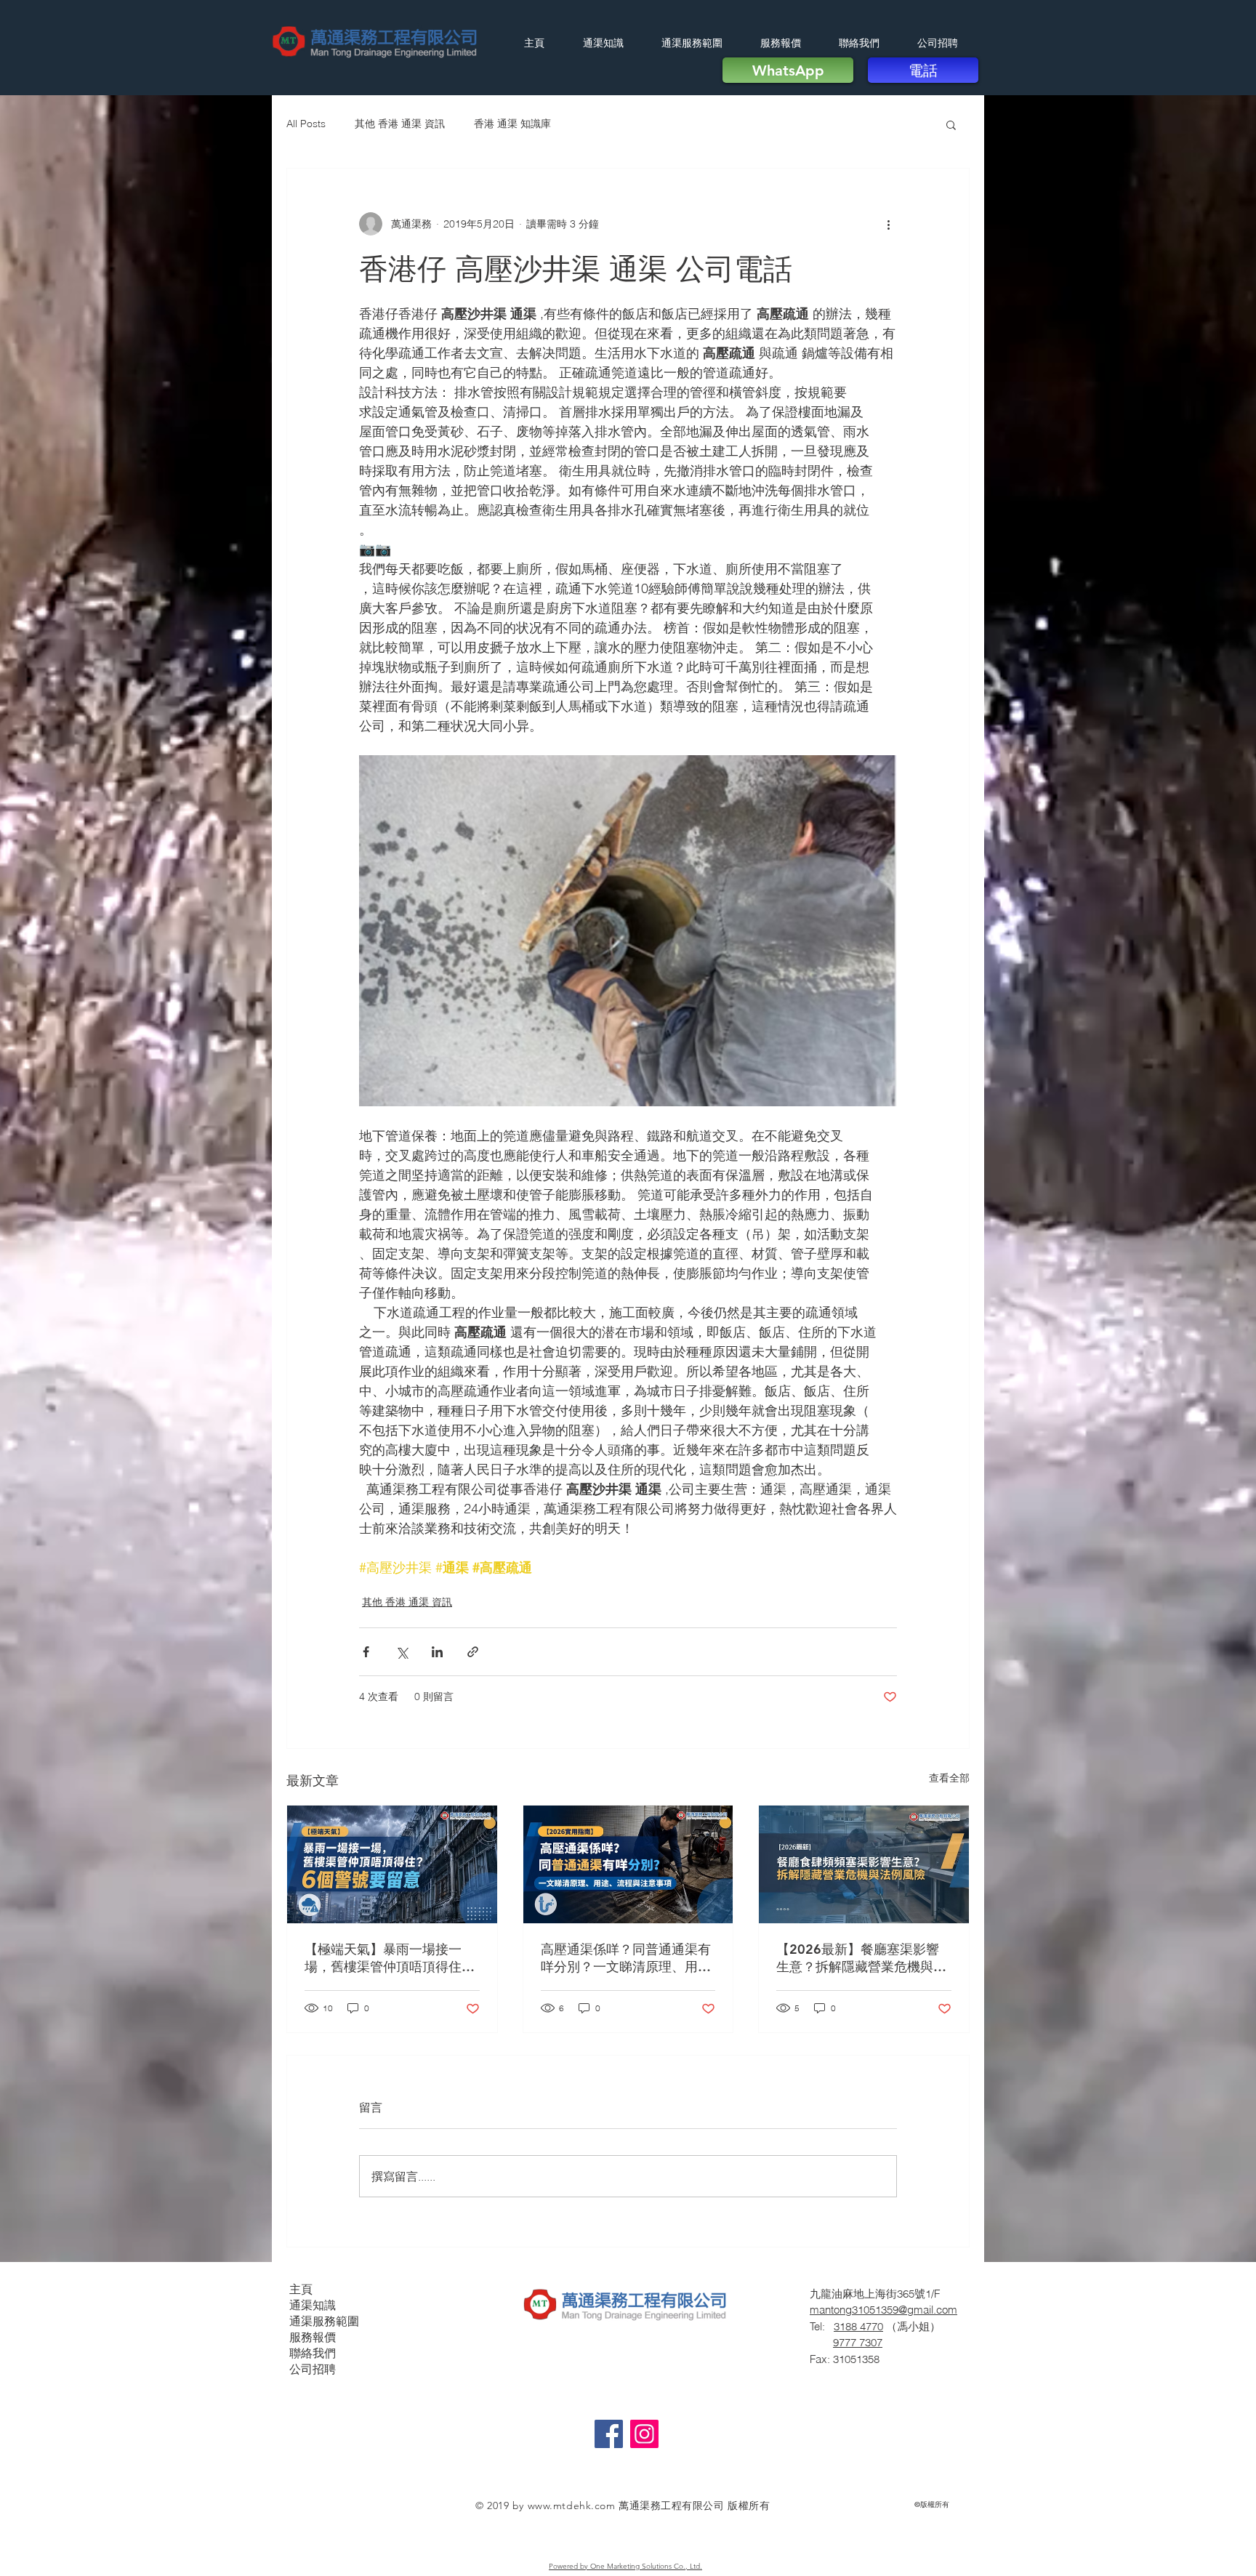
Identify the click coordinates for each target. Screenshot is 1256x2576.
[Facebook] (609, 2434)
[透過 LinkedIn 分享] (437, 1652)
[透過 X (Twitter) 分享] (402, 1652)
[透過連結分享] (473, 1652)
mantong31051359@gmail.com (883, 2310)
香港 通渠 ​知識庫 (512, 124)
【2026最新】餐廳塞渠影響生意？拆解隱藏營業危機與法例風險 (861, 1958)
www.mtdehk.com (572, 2505)
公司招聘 (313, 2369)
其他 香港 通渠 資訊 (400, 124)
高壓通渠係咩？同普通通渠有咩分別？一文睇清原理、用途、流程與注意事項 (626, 1958)
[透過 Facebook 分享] (366, 1652)
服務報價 (313, 2337)
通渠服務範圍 (324, 2321)
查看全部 (949, 1778)
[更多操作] (888, 224)
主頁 (301, 2289)
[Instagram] (644, 2434)
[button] (951, 124)
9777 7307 (858, 2342)
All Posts (306, 124)
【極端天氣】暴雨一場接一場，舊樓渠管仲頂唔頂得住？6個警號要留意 (390, 1958)
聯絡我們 (313, 2353)
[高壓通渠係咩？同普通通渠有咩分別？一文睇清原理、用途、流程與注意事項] (628, 1864)
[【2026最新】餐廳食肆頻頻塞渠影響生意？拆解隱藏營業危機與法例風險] (864, 1864)
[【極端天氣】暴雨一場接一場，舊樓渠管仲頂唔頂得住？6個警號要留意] (392, 1864)
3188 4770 (858, 2326)
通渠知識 (313, 2305)
